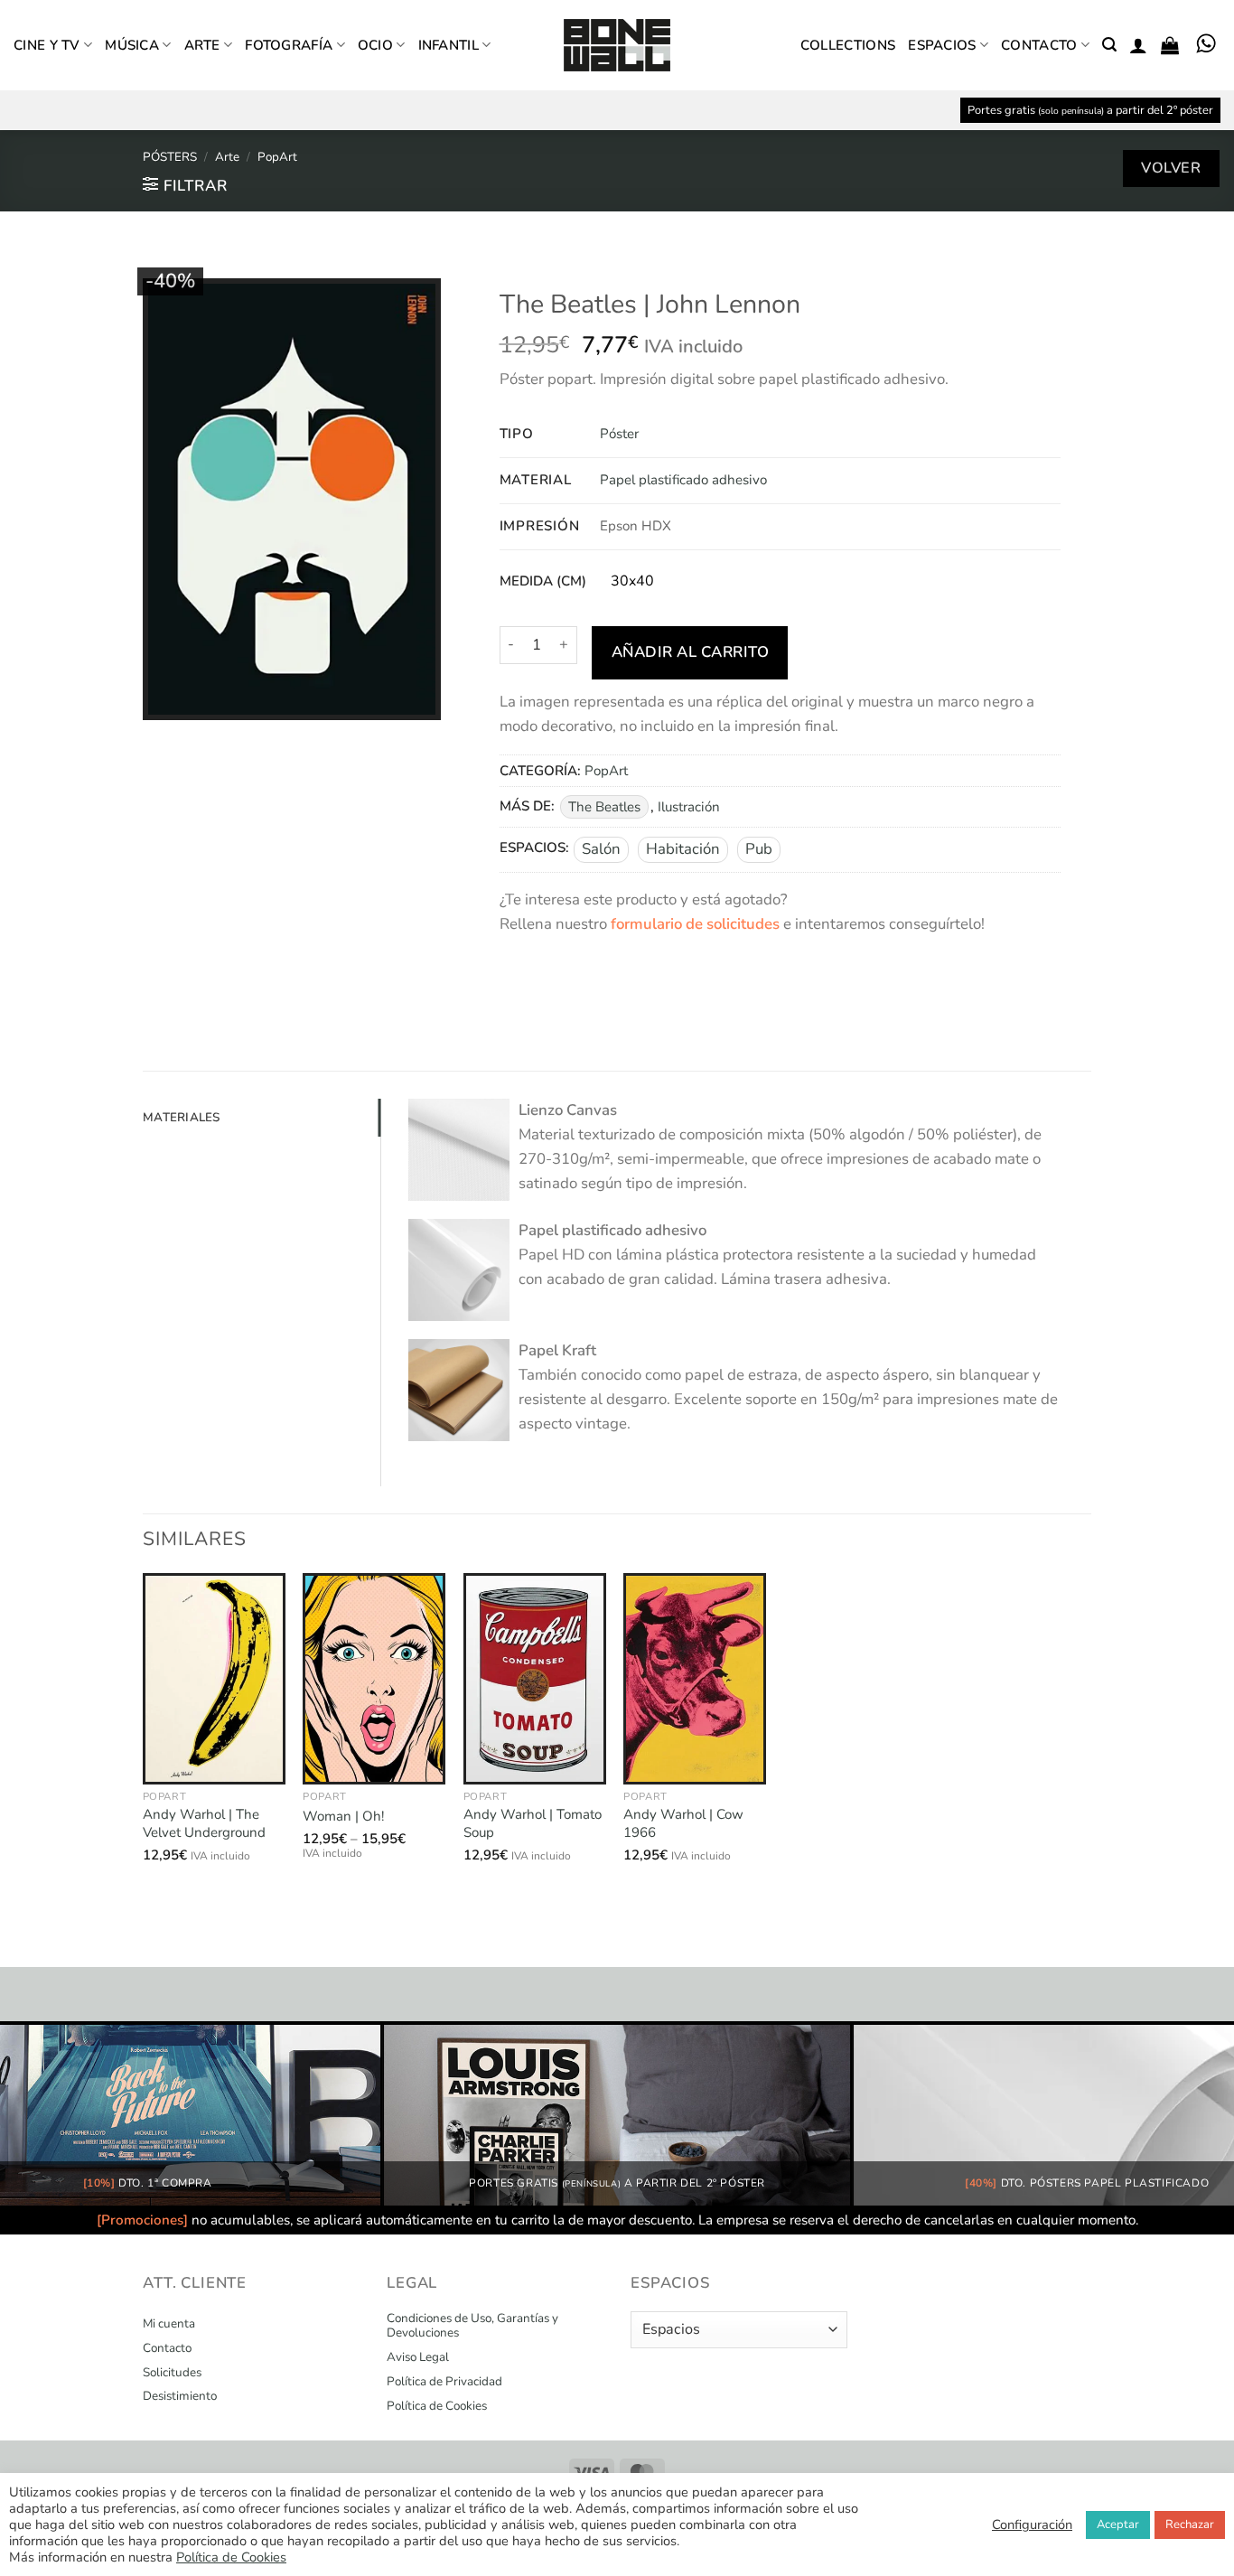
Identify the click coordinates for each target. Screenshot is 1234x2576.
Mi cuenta (169, 2324)
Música (132, 45)
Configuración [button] (1032, 2524)
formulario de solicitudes (695, 924)
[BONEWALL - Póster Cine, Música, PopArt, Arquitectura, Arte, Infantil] (617, 46)
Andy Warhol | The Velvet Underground (204, 1824)
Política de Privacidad (444, 2382)
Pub (759, 849)
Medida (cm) (543, 582)
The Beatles (604, 807)
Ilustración (689, 807)
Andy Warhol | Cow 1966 (683, 1824)
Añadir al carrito (691, 652)
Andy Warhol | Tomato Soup (533, 1824)
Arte (202, 45)
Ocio (375, 45)
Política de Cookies (437, 2406)
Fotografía (289, 45)
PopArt (277, 157)
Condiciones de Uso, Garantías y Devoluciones (472, 2326)
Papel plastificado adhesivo (683, 480)
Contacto (1039, 45)
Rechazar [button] (1190, 2524)
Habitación (683, 849)
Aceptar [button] (1118, 2524)
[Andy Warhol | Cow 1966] (695, 1679)
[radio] (632, 582)
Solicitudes (172, 2373)
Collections (848, 45)
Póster (619, 434)
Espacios (942, 45)
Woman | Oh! (343, 1817)
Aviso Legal (418, 2357)
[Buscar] (1109, 45)
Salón (601, 849)
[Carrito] (1170, 45)
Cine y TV (47, 45)
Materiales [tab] (182, 1117)
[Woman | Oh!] (374, 1679)
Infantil (449, 45)
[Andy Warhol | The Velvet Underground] (214, 1679)
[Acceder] (1138, 45)
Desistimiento (180, 2396)
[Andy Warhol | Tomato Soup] (535, 1679)
